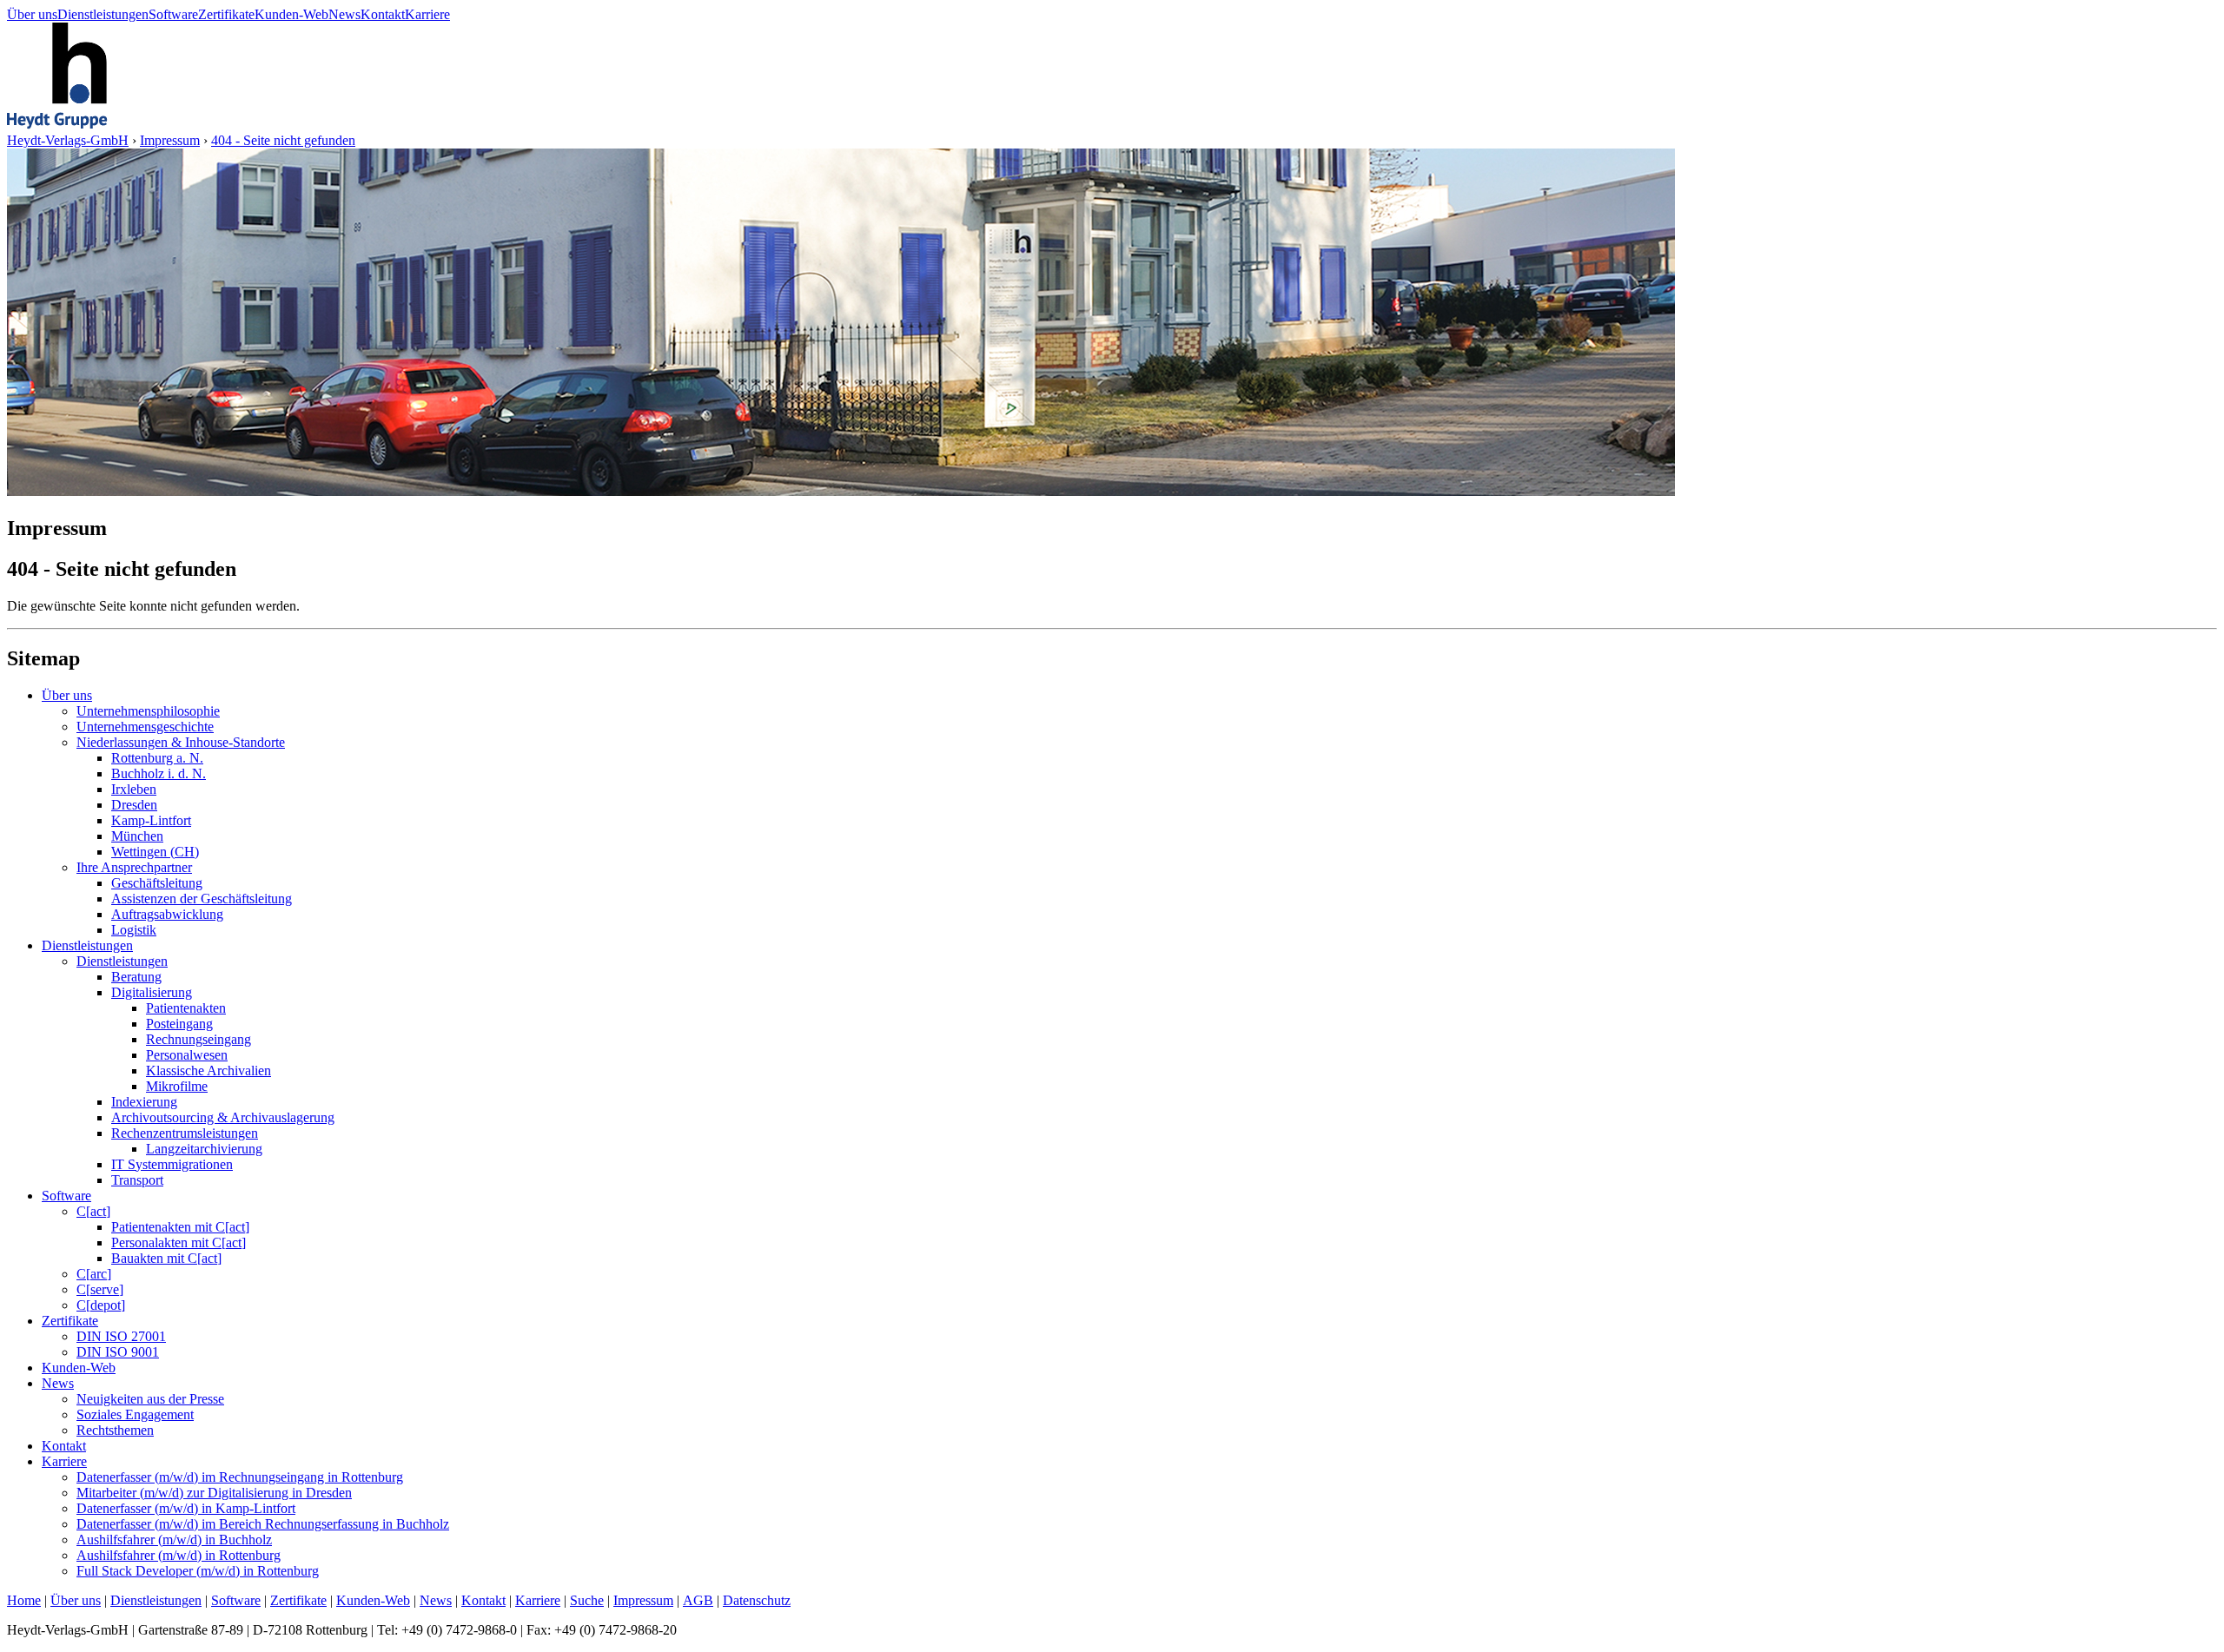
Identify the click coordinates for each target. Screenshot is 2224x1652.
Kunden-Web (291, 14)
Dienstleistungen (103, 14)
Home (24, 1600)
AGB (698, 1600)
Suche (587, 1600)
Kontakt (383, 14)
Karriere (427, 14)
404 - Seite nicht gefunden (283, 140)
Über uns (32, 14)
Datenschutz (757, 1600)
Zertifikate (226, 14)
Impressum (170, 140)
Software (173, 14)
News (344, 14)
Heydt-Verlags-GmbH (68, 140)
